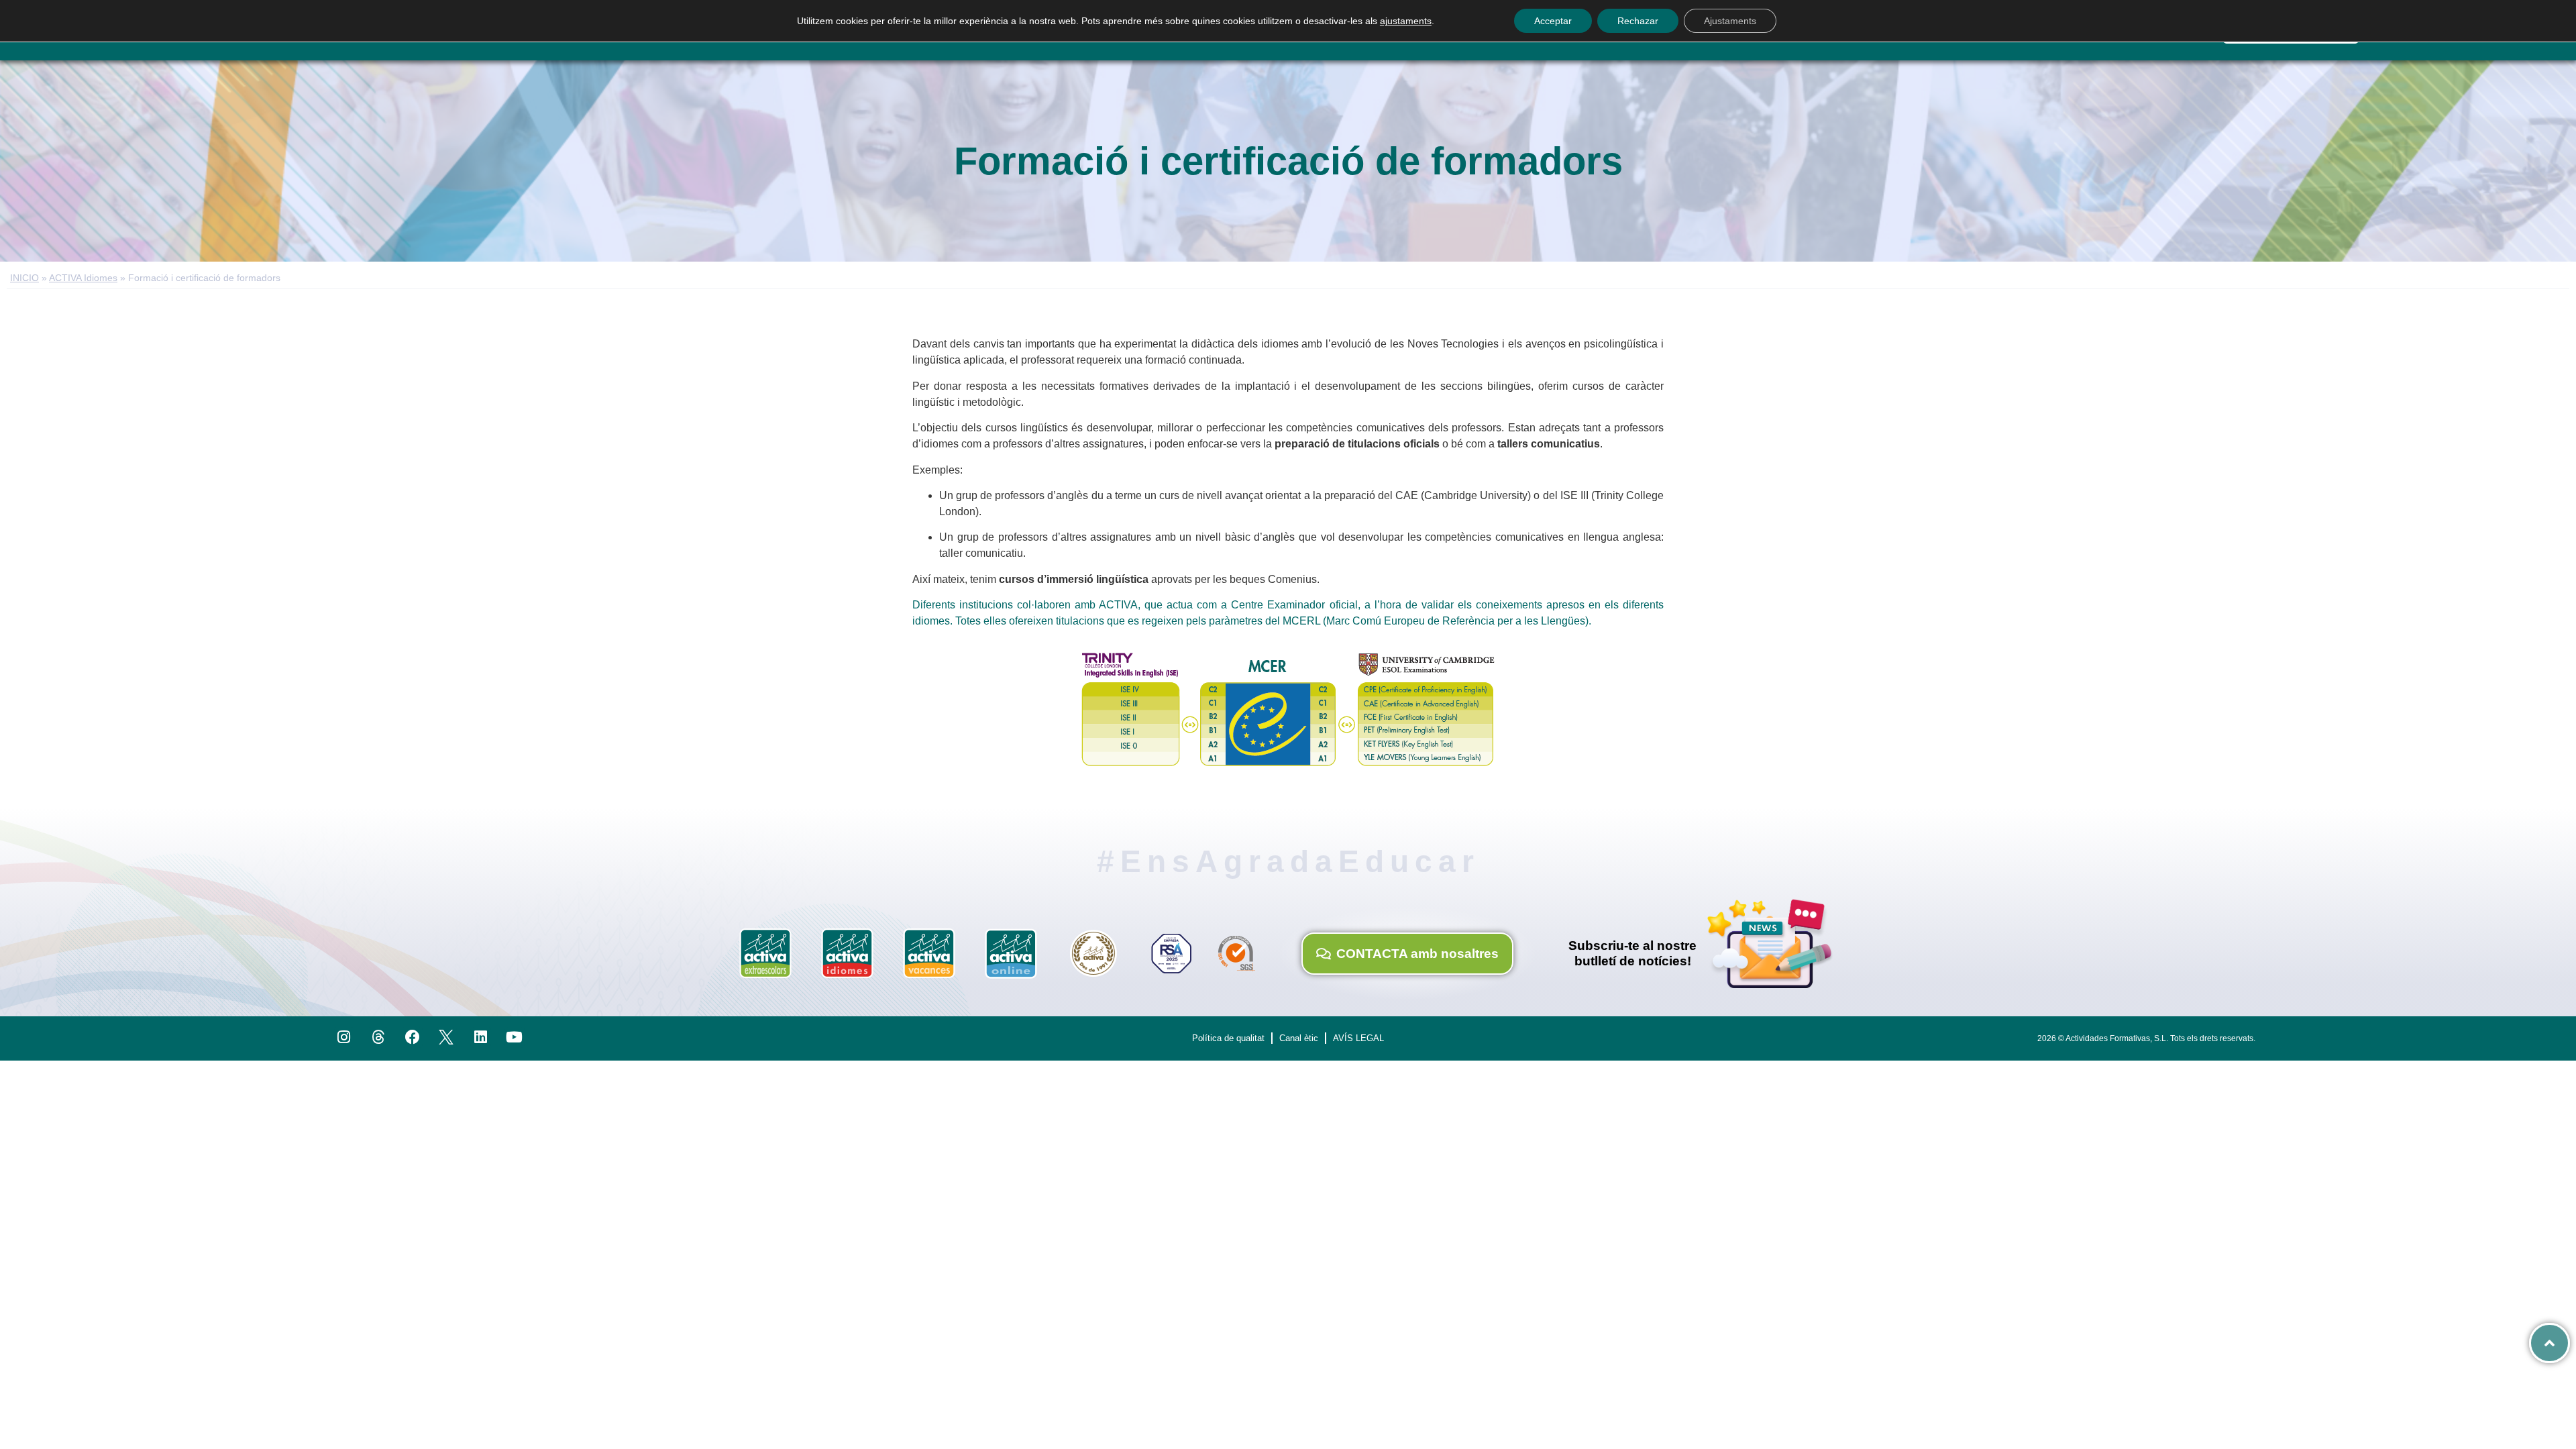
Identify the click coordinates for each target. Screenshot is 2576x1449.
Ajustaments (1730, 21)
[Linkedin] (481, 1037)
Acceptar (1553, 21)
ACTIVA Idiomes (83, 278)
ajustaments (1406, 21)
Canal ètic (1299, 1038)
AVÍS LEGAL (1358, 1038)
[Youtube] (515, 1037)
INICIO (24, 278)
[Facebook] (412, 1037)
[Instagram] (344, 1037)
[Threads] (378, 1037)
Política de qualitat (1228, 1038)
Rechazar (1638, 21)
